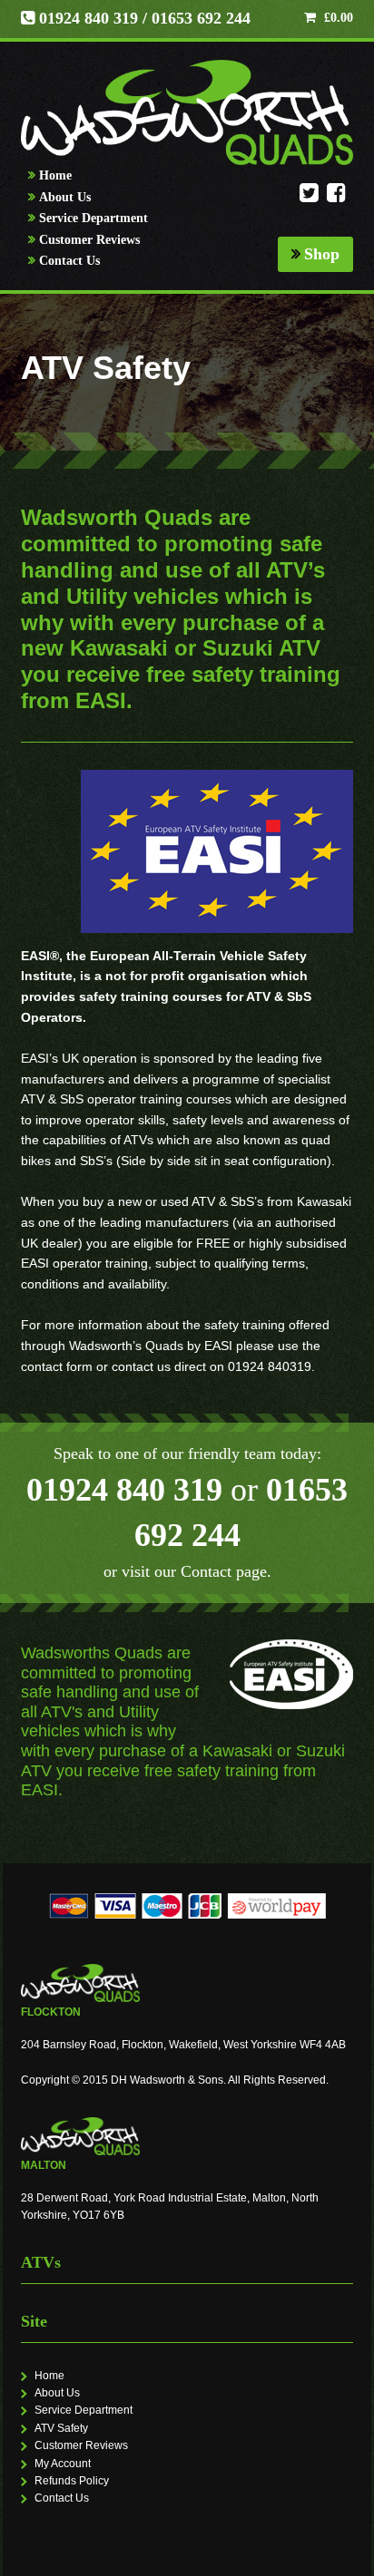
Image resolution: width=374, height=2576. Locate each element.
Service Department (93, 218)
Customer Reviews (89, 240)
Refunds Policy (72, 2481)
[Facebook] (336, 198)
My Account (63, 2464)
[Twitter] (309, 198)
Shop (322, 254)
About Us (65, 197)
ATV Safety (61, 2428)
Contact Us (69, 261)
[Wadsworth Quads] (187, 112)
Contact (206, 1571)
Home (55, 175)
